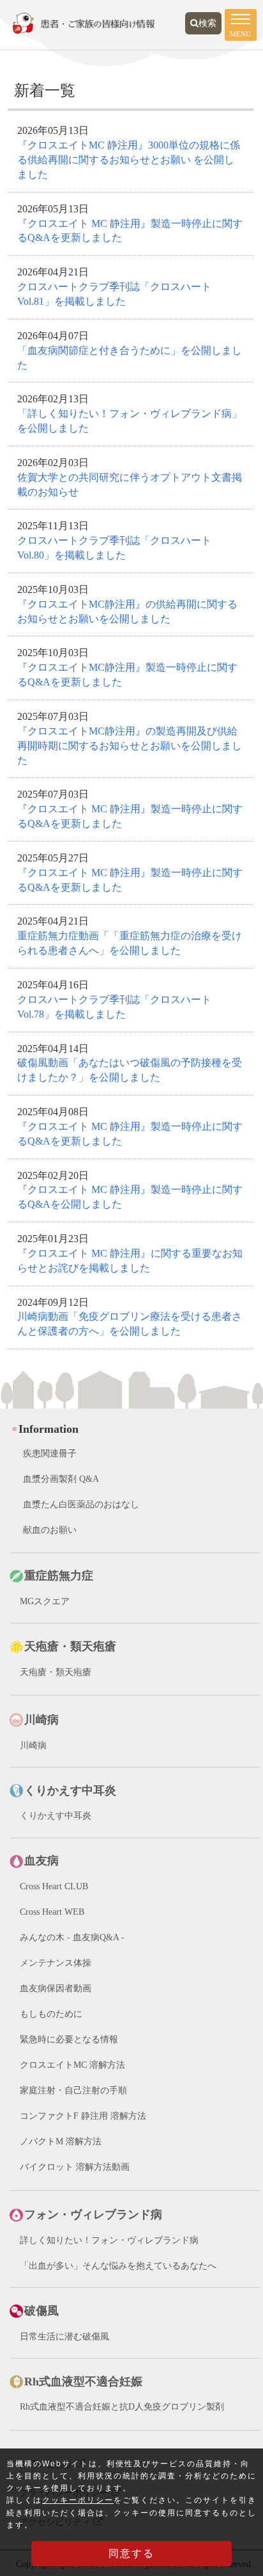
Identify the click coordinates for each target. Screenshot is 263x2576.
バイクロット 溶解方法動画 (75, 2167)
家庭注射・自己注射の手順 (73, 2090)
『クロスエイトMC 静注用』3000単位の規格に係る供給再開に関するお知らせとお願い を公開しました (129, 160)
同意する (131, 2553)
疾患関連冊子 (50, 1453)
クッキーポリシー (78, 2500)
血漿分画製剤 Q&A (61, 1479)
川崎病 (33, 1745)
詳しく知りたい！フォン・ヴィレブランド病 (109, 2240)
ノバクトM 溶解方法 (61, 2141)
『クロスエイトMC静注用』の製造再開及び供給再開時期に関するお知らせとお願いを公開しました (130, 746)
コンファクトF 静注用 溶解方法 (83, 2116)
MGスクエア (45, 1601)
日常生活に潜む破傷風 (64, 2337)
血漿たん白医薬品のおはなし (81, 1504)
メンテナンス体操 (56, 1963)
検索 (207, 23)
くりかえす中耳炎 (56, 1816)
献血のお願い (50, 1530)
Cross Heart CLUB (54, 1886)
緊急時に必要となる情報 (69, 2039)
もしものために (51, 2014)
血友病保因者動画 (56, 1988)
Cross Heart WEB (52, 1912)
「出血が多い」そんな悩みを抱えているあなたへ (118, 2266)
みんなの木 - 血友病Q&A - (72, 1937)
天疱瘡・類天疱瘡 (56, 1672)
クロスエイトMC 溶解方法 (72, 2065)
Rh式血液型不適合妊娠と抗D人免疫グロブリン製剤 (122, 2407)
